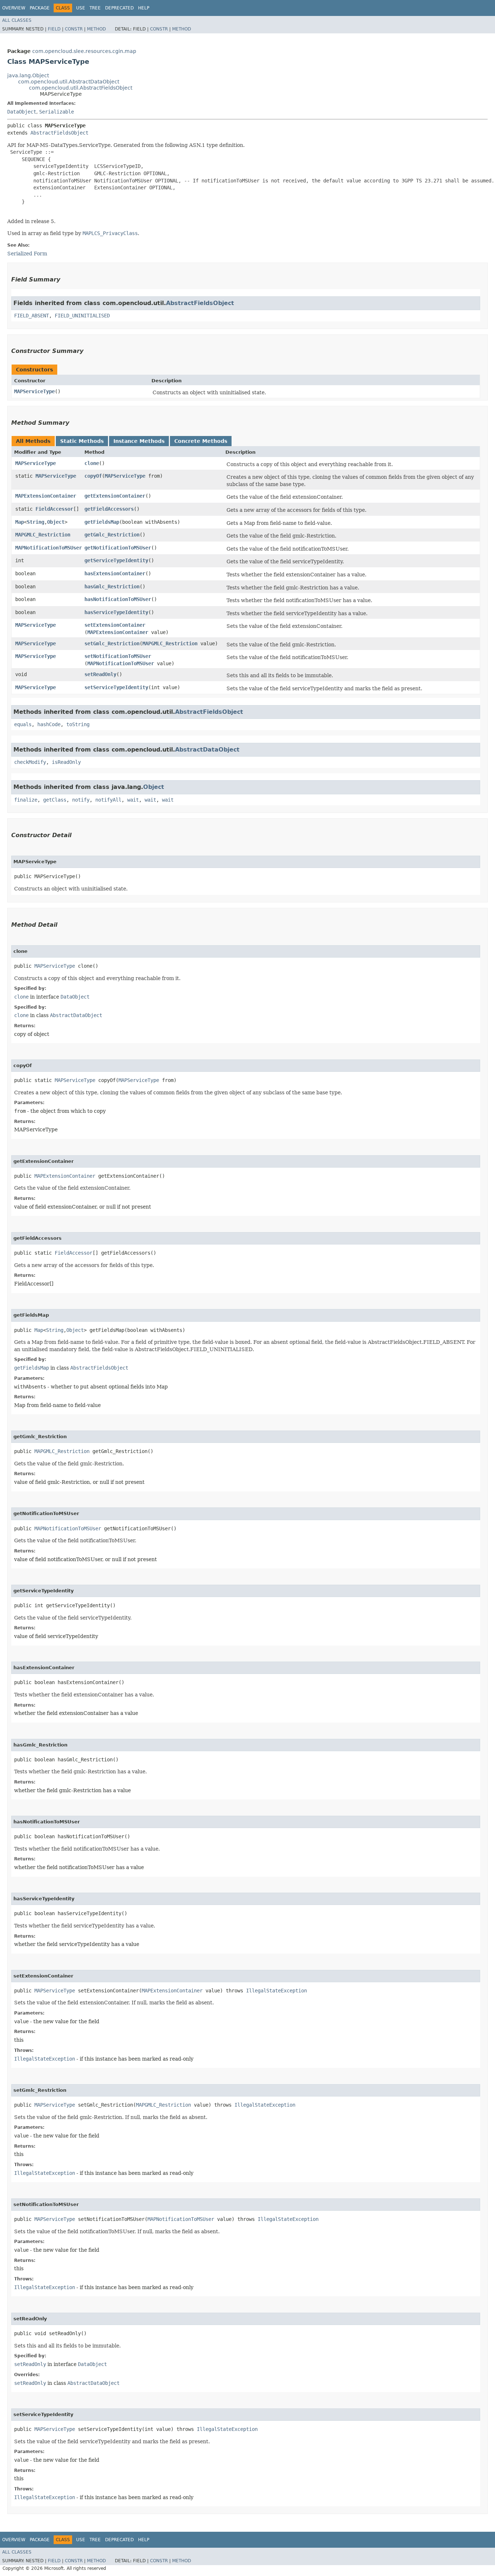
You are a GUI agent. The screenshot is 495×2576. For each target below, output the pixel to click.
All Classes (17, 20)
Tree (95, 8)
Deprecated (119, 8)
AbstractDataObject (207, 750)
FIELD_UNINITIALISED (82, 316)
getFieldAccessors (109, 509)
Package (40, 8)
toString (78, 724)
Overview (14, 8)
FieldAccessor (54, 509)
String (36, 522)
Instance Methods (139, 441)
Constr (74, 29)
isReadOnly (66, 762)
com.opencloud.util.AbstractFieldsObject (81, 88)
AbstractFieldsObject (59, 133)
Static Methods (82, 441)
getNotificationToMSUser (118, 548)
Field (54, 29)
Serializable (57, 112)
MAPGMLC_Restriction (43, 535)
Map (20, 522)
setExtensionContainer (115, 625)
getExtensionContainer (115, 496)
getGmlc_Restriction (112, 535)
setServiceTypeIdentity (116, 687)
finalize (26, 800)
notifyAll (108, 800)
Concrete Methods (201, 441)
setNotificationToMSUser (118, 656)
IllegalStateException (276, 1991)
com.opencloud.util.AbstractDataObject (69, 82)
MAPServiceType (34, 391)
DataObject (22, 112)
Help (144, 8)
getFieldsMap (102, 522)
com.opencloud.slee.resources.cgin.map (84, 51)
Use (81, 8)
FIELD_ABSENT (32, 316)
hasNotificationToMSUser (118, 599)
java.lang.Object (28, 75)
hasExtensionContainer (115, 573)
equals (23, 724)
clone (92, 463)
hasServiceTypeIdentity (116, 612)
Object (56, 522)
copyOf (93, 476)
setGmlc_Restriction (112, 643)
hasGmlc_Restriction (112, 587)
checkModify (30, 762)
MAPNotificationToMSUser (49, 548)
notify (81, 800)
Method (96, 29)
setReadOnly (100, 674)
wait (133, 800)
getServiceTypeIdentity (116, 560)
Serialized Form (27, 254)
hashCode (49, 724)
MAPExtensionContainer (46, 496)
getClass (55, 800)
